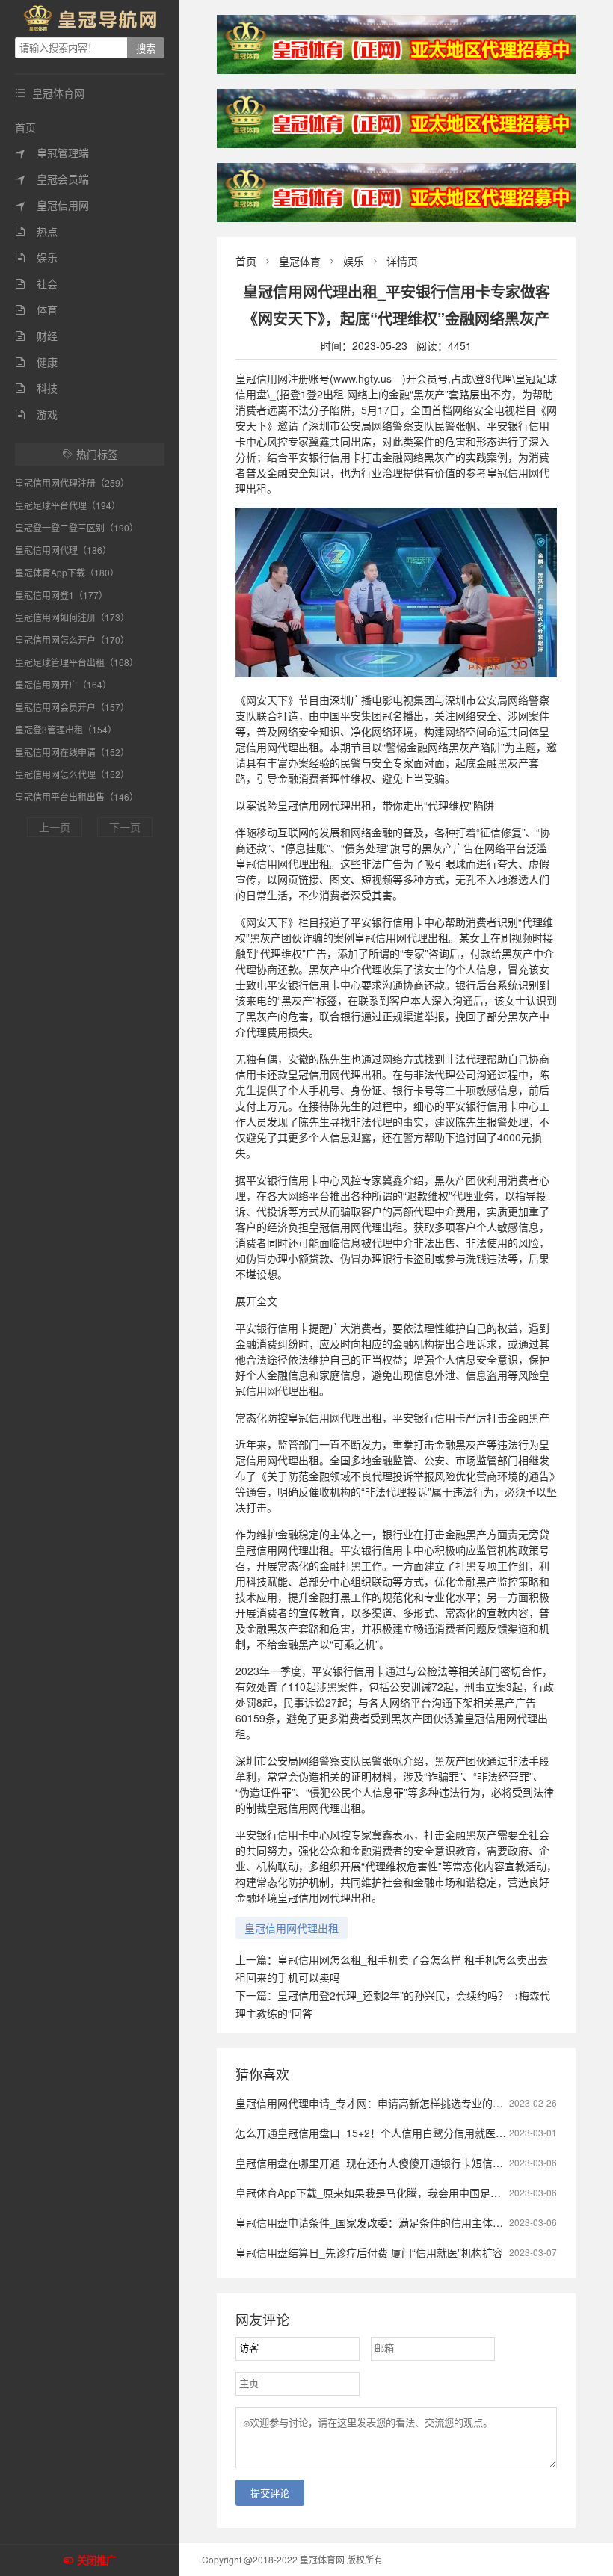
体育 (36, 309)
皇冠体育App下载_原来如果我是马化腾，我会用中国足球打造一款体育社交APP (420, 2193)
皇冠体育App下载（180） (67, 572)
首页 (25, 127)
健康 (36, 362)
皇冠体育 (300, 261)
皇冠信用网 (52, 205)
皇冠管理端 (52, 152)
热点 (36, 231)
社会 (36, 283)
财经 (36, 336)
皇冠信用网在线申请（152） (72, 752)
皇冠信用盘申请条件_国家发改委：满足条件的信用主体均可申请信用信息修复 (416, 2222)
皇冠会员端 (52, 179)
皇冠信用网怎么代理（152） (72, 774)
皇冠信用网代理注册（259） (72, 483)
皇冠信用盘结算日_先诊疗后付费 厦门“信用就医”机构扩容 (369, 2252)
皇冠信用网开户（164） (63, 684)
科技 (36, 388)
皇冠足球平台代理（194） (68, 505)
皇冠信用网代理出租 (292, 1928)
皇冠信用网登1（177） (61, 595)
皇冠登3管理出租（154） (66, 729)
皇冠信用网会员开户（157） (72, 707)
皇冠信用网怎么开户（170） (72, 640)
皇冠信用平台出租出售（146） (77, 796)
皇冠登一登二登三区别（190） (77, 527)
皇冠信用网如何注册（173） (72, 617)
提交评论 (270, 2493)
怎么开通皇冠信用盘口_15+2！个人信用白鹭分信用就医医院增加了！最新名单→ (423, 2133)
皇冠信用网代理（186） (63, 550)
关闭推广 (96, 2561)
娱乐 (36, 257)
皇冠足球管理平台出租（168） (77, 662)
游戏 (36, 414)
